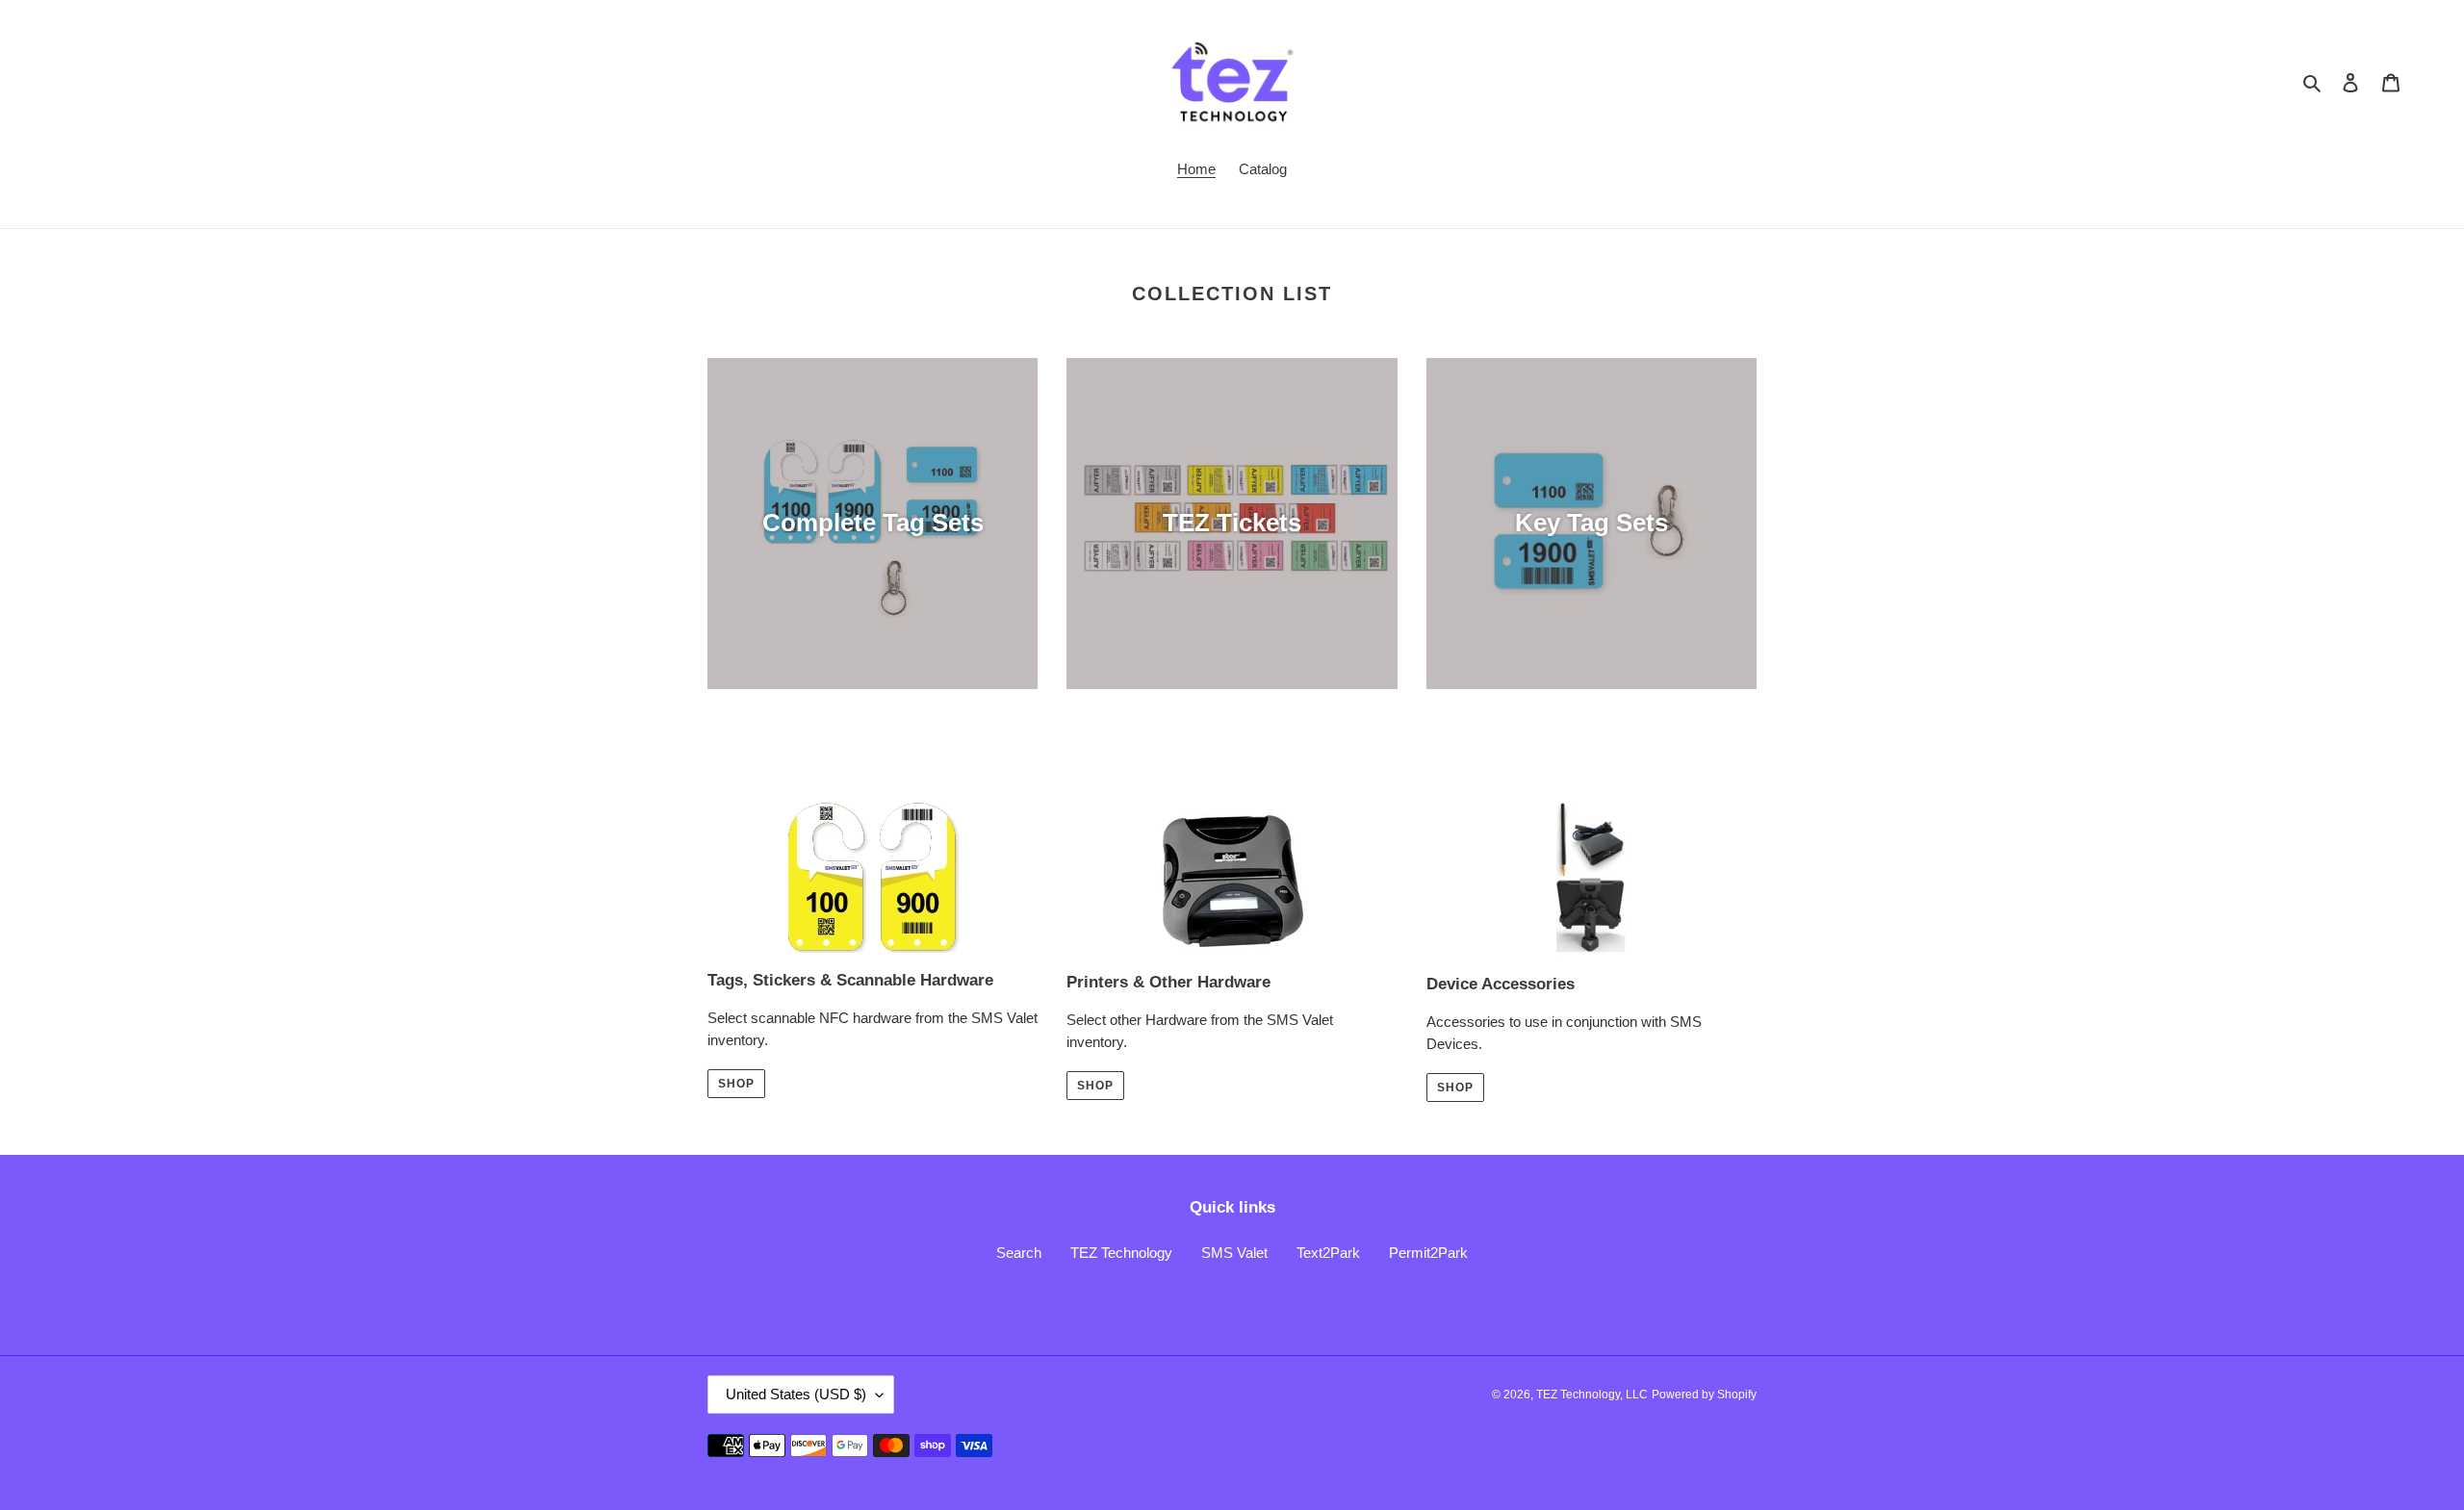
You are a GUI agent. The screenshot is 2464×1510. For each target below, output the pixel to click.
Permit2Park (1428, 1253)
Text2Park (1328, 1253)
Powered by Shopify (1704, 1395)
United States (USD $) (796, 1394)
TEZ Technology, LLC (1592, 1395)
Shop (736, 1084)
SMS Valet (1234, 1253)
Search (1019, 1253)
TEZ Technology (1121, 1253)
